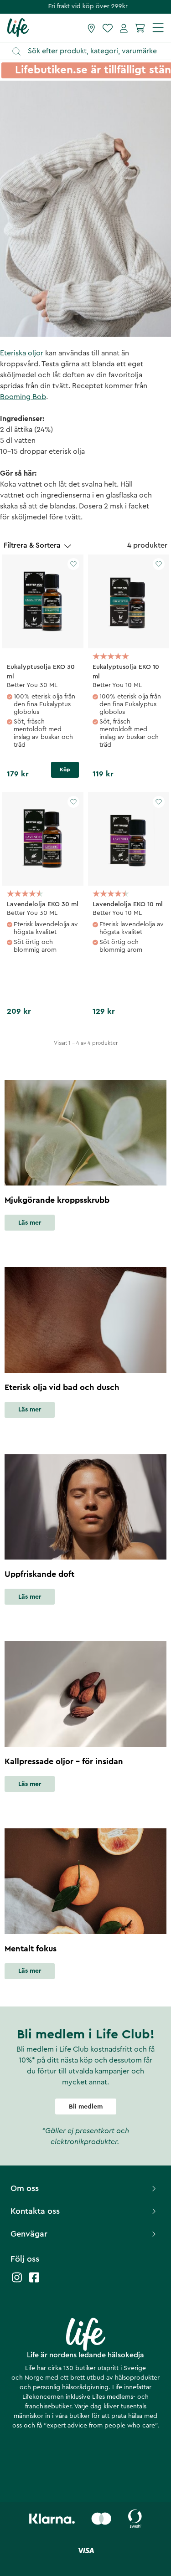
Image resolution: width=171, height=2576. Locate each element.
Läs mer (30, 1223)
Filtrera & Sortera (32, 545)
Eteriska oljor (22, 353)
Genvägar (29, 2234)
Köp (65, 770)
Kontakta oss (35, 2211)
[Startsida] (18, 27)
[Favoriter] (108, 28)
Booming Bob (23, 397)
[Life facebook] (34, 2282)
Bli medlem (86, 2107)
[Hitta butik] (91, 28)
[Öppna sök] (90, 51)
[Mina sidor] (124, 28)
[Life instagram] (17, 2282)
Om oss (25, 2188)
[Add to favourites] (73, 564)
